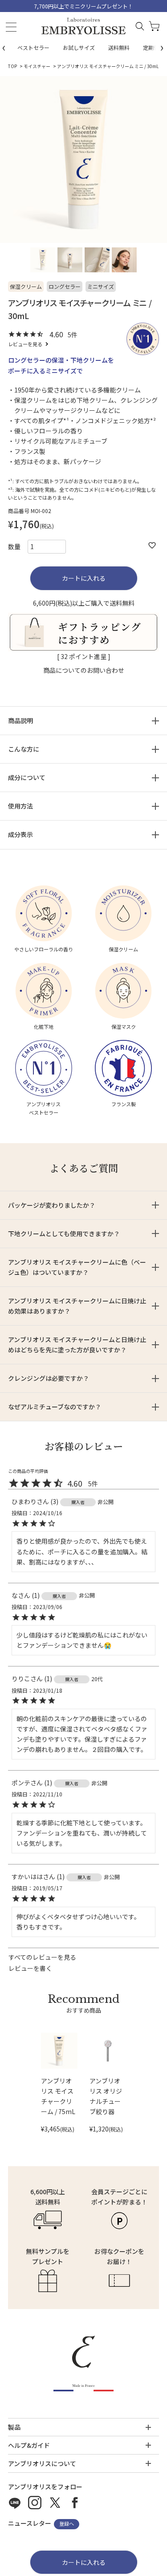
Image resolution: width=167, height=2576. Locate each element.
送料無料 (119, 47)
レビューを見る (25, 344)
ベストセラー (33, 47)
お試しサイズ (79, 47)
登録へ (67, 2524)
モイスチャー (37, 66)
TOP (12, 66)
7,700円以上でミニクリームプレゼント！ (83, 6)
